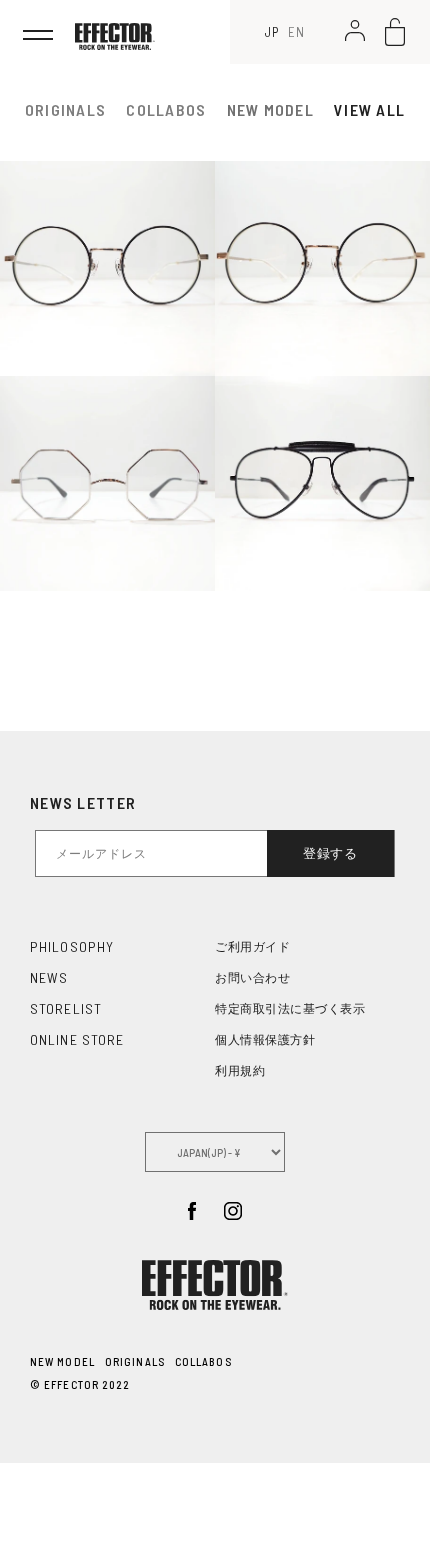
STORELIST (66, 1008)
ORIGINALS (135, 1361)
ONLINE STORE (77, 1039)
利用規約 (240, 1071)
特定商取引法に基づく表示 (290, 1009)
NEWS (49, 977)
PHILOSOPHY (72, 946)
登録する (330, 853)
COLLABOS (203, 1361)
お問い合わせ (252, 978)
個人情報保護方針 (265, 1040)
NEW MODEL (271, 109)
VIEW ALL (369, 109)
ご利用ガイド (252, 947)
